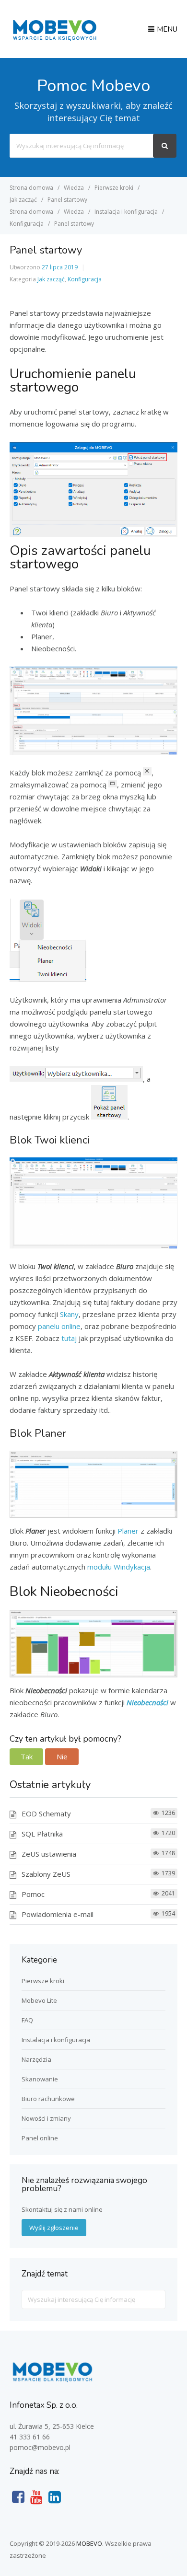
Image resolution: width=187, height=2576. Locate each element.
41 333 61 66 (30, 2437)
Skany (69, 1314)
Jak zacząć (51, 279)
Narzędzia (36, 2059)
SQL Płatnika (42, 1834)
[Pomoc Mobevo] (54, 40)
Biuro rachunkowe (48, 2099)
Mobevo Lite (39, 2000)
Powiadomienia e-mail (58, 1914)
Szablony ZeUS (46, 1874)
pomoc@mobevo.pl (40, 2447)
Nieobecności (147, 1702)
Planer (128, 1531)
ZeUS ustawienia (49, 1854)
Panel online (40, 2138)
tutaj (69, 1338)
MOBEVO (89, 2543)
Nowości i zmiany (46, 2118)
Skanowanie (40, 2079)
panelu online (59, 1326)
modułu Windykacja (119, 1567)
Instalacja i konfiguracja (56, 2040)
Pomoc (33, 1894)
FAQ (27, 2020)
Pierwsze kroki (43, 1981)
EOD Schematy (46, 1814)
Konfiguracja (85, 279)
